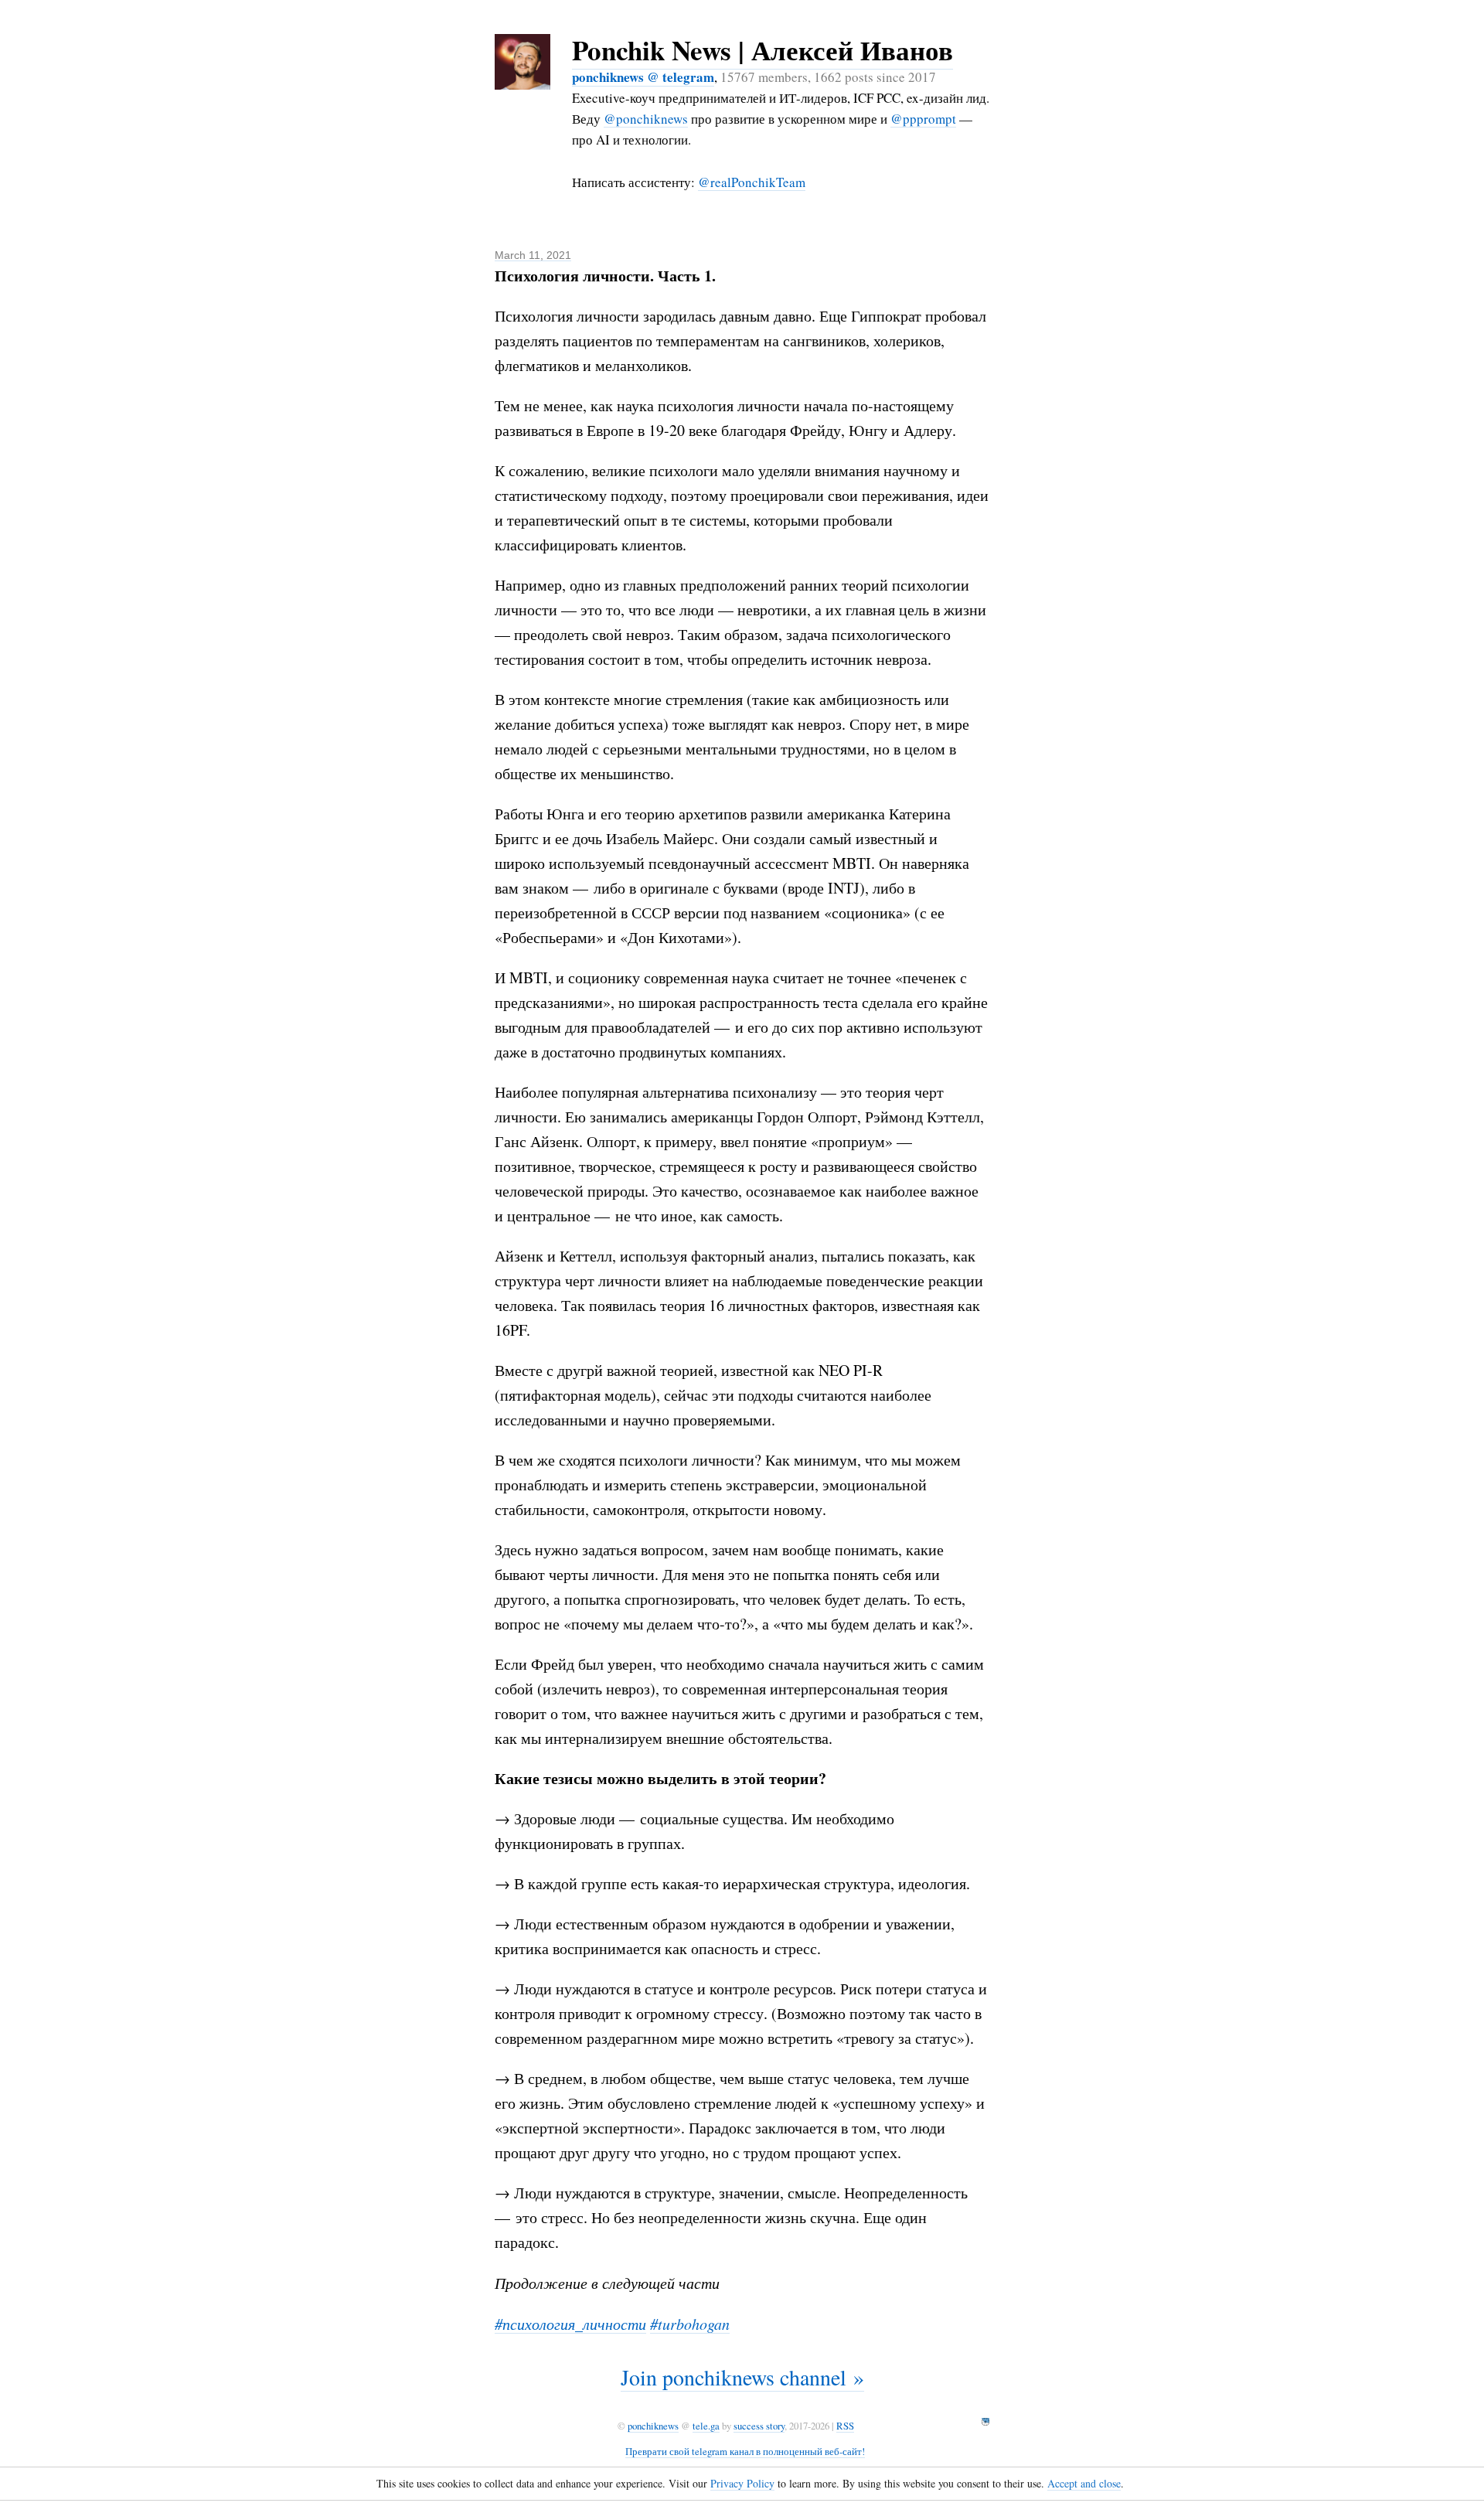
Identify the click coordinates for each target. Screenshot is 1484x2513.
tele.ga (706, 2426)
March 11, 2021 (533, 255)
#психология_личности (570, 2324)
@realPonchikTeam (752, 182)
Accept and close (1084, 2483)
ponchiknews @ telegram (643, 77)
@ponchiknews (646, 119)
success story (759, 2426)
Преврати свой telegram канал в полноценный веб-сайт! (745, 2451)
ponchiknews (653, 2426)
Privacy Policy (742, 2483)
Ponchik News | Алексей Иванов (762, 50)
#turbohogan (690, 2324)
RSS (845, 2426)
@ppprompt (923, 119)
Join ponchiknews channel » (742, 2377)
